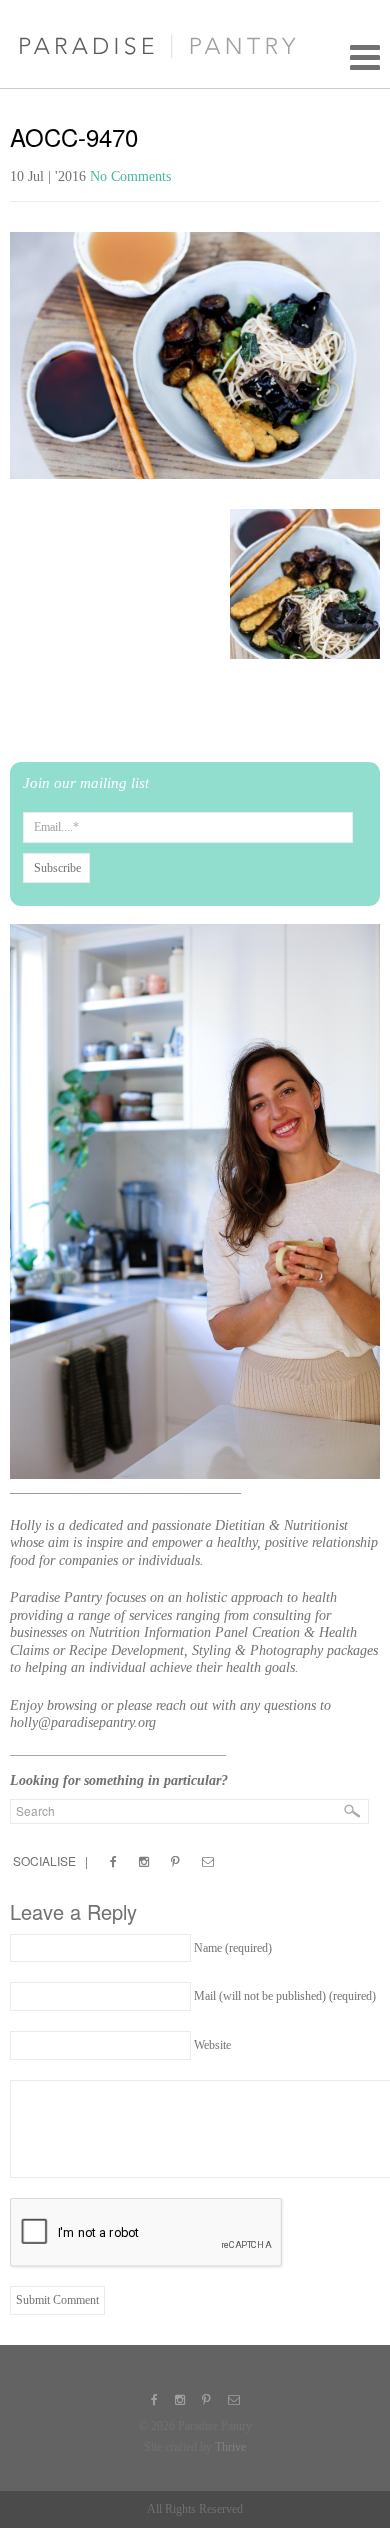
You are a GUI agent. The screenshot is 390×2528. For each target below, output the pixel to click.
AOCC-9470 (74, 136)
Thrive (230, 2447)
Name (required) (233, 1948)
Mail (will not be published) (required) (285, 1996)
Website (212, 2045)
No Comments (130, 176)
